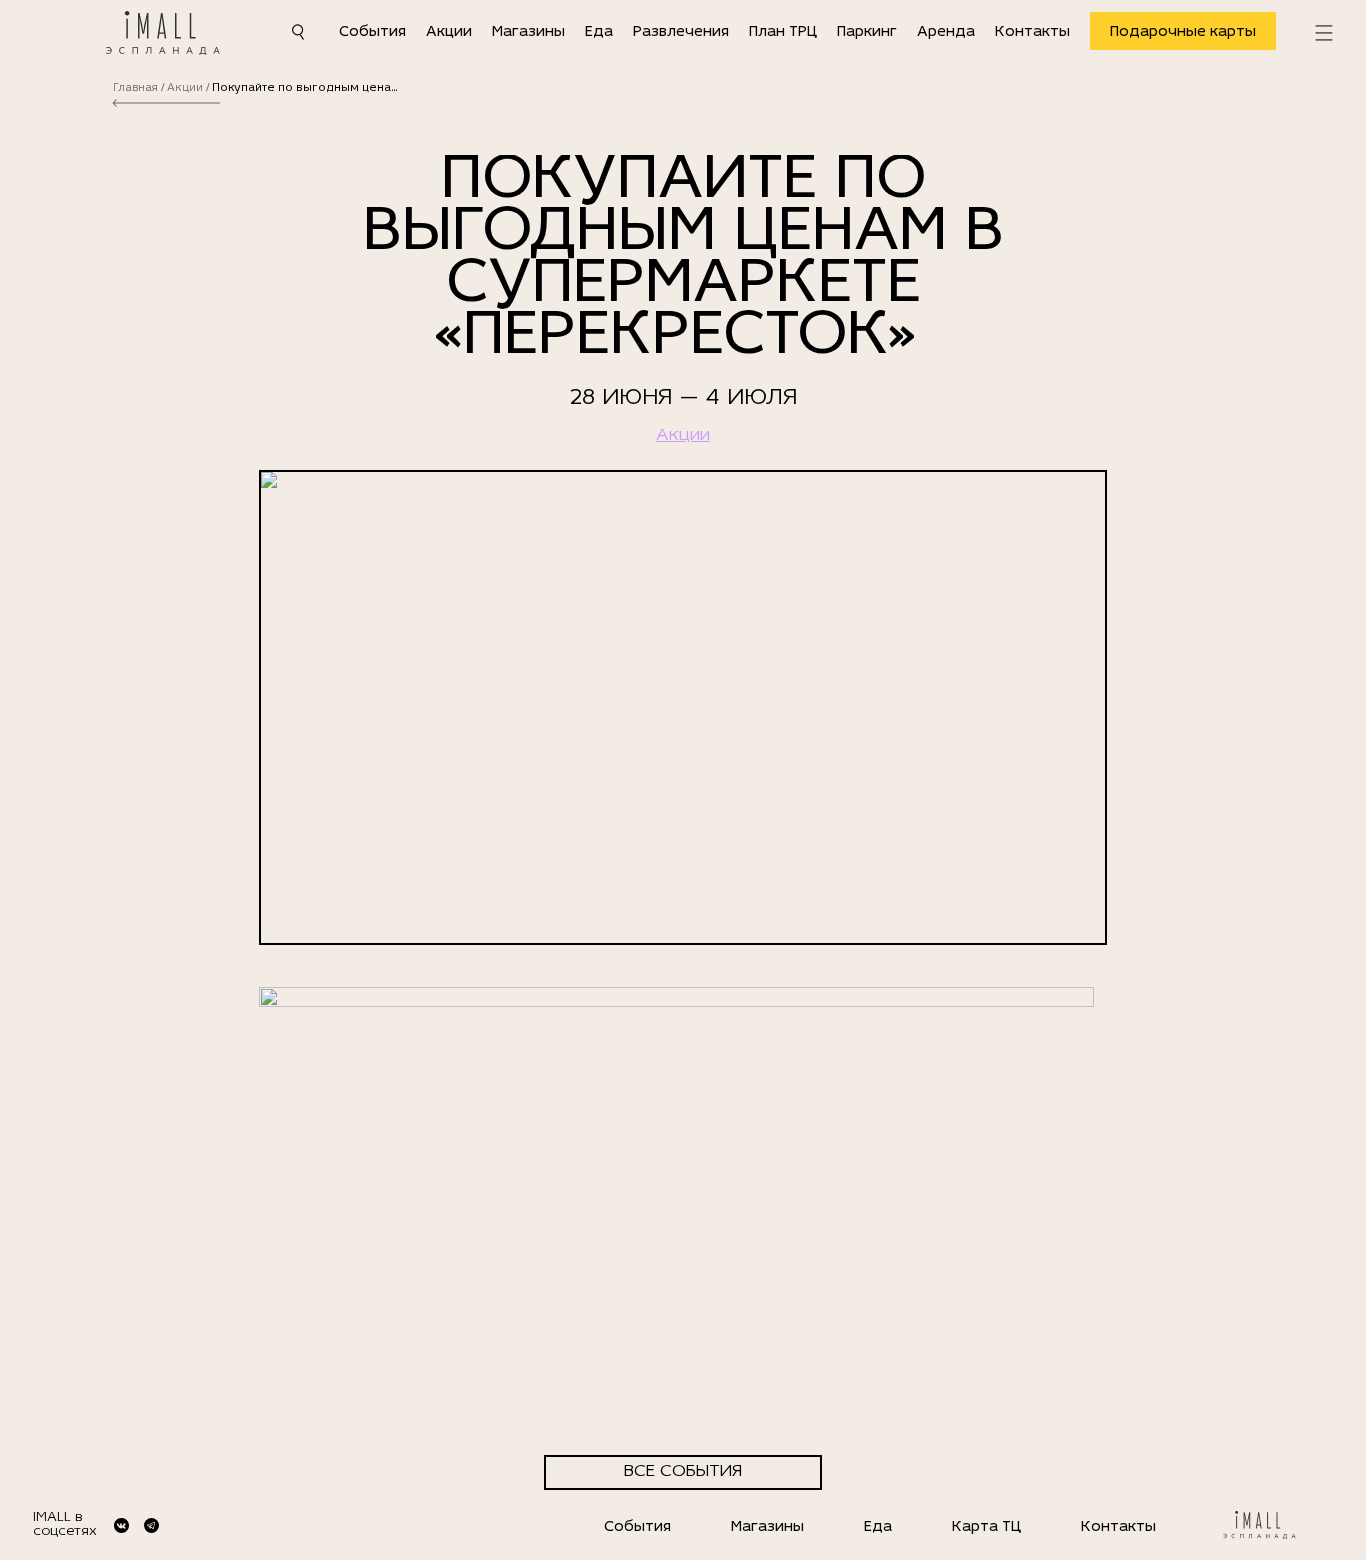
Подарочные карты (1183, 32)
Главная (135, 88)
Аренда (946, 32)
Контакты (1032, 32)
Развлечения (681, 32)
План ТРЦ (783, 32)
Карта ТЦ (986, 1527)
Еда (599, 32)
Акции (449, 32)
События (372, 32)
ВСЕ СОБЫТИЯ (683, 1472)
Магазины (528, 32)
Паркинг (867, 32)
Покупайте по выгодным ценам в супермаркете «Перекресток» (307, 88)
